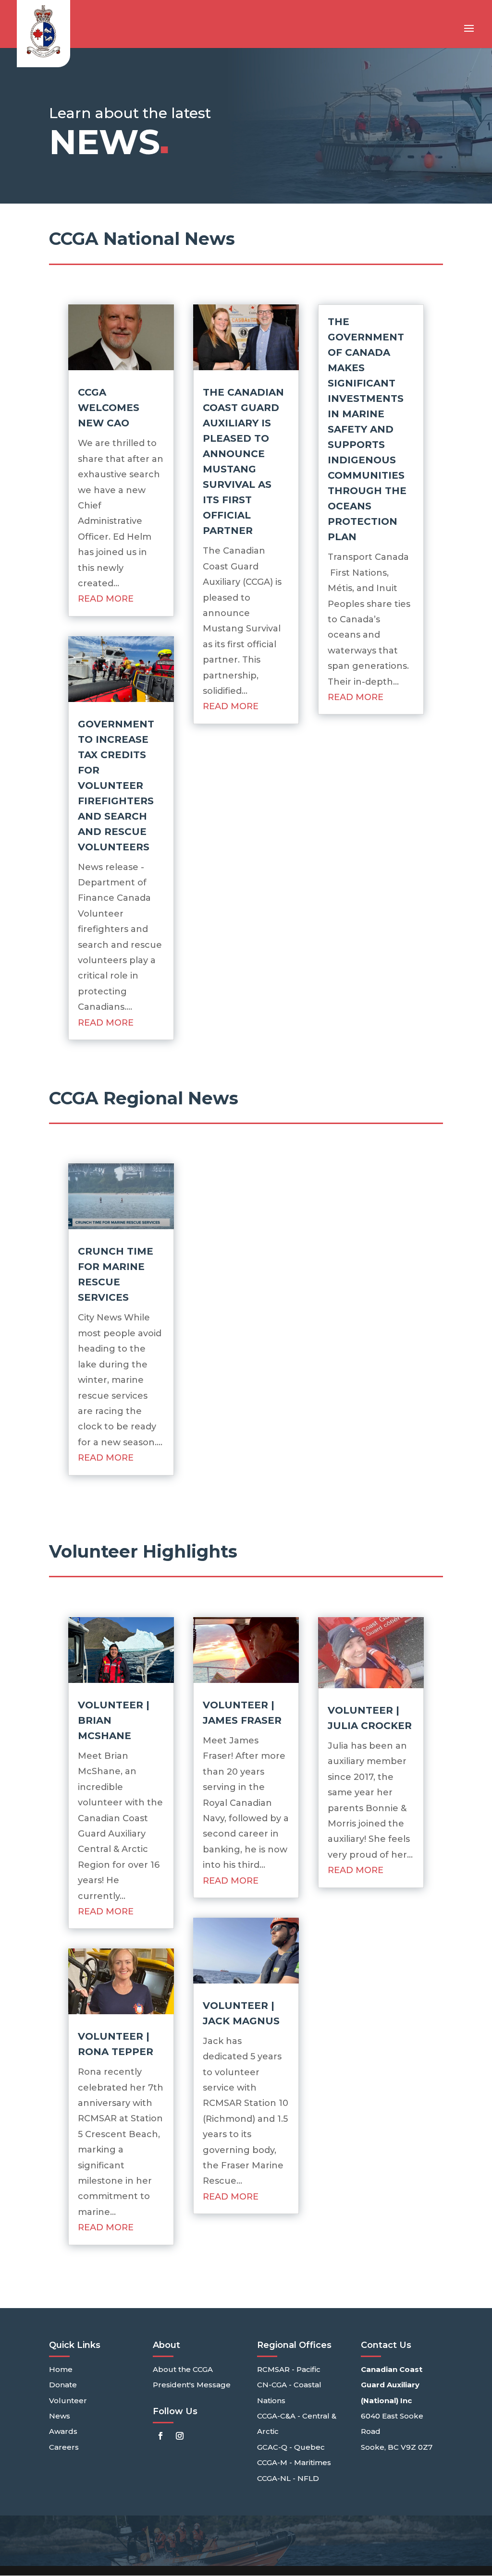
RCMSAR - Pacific (289, 2369)
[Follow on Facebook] (160, 2436)
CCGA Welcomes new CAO (109, 408)
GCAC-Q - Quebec (291, 2447)
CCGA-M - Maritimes (294, 2462)
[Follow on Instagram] (180, 2436)
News (60, 2416)
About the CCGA (183, 2369)
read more (106, 599)
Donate (63, 2385)
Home (61, 2369)
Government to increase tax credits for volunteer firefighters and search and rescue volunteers (116, 786)
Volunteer (68, 2401)
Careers (64, 2447)
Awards (63, 2431)
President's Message (192, 2385)
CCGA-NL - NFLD (288, 2478)
